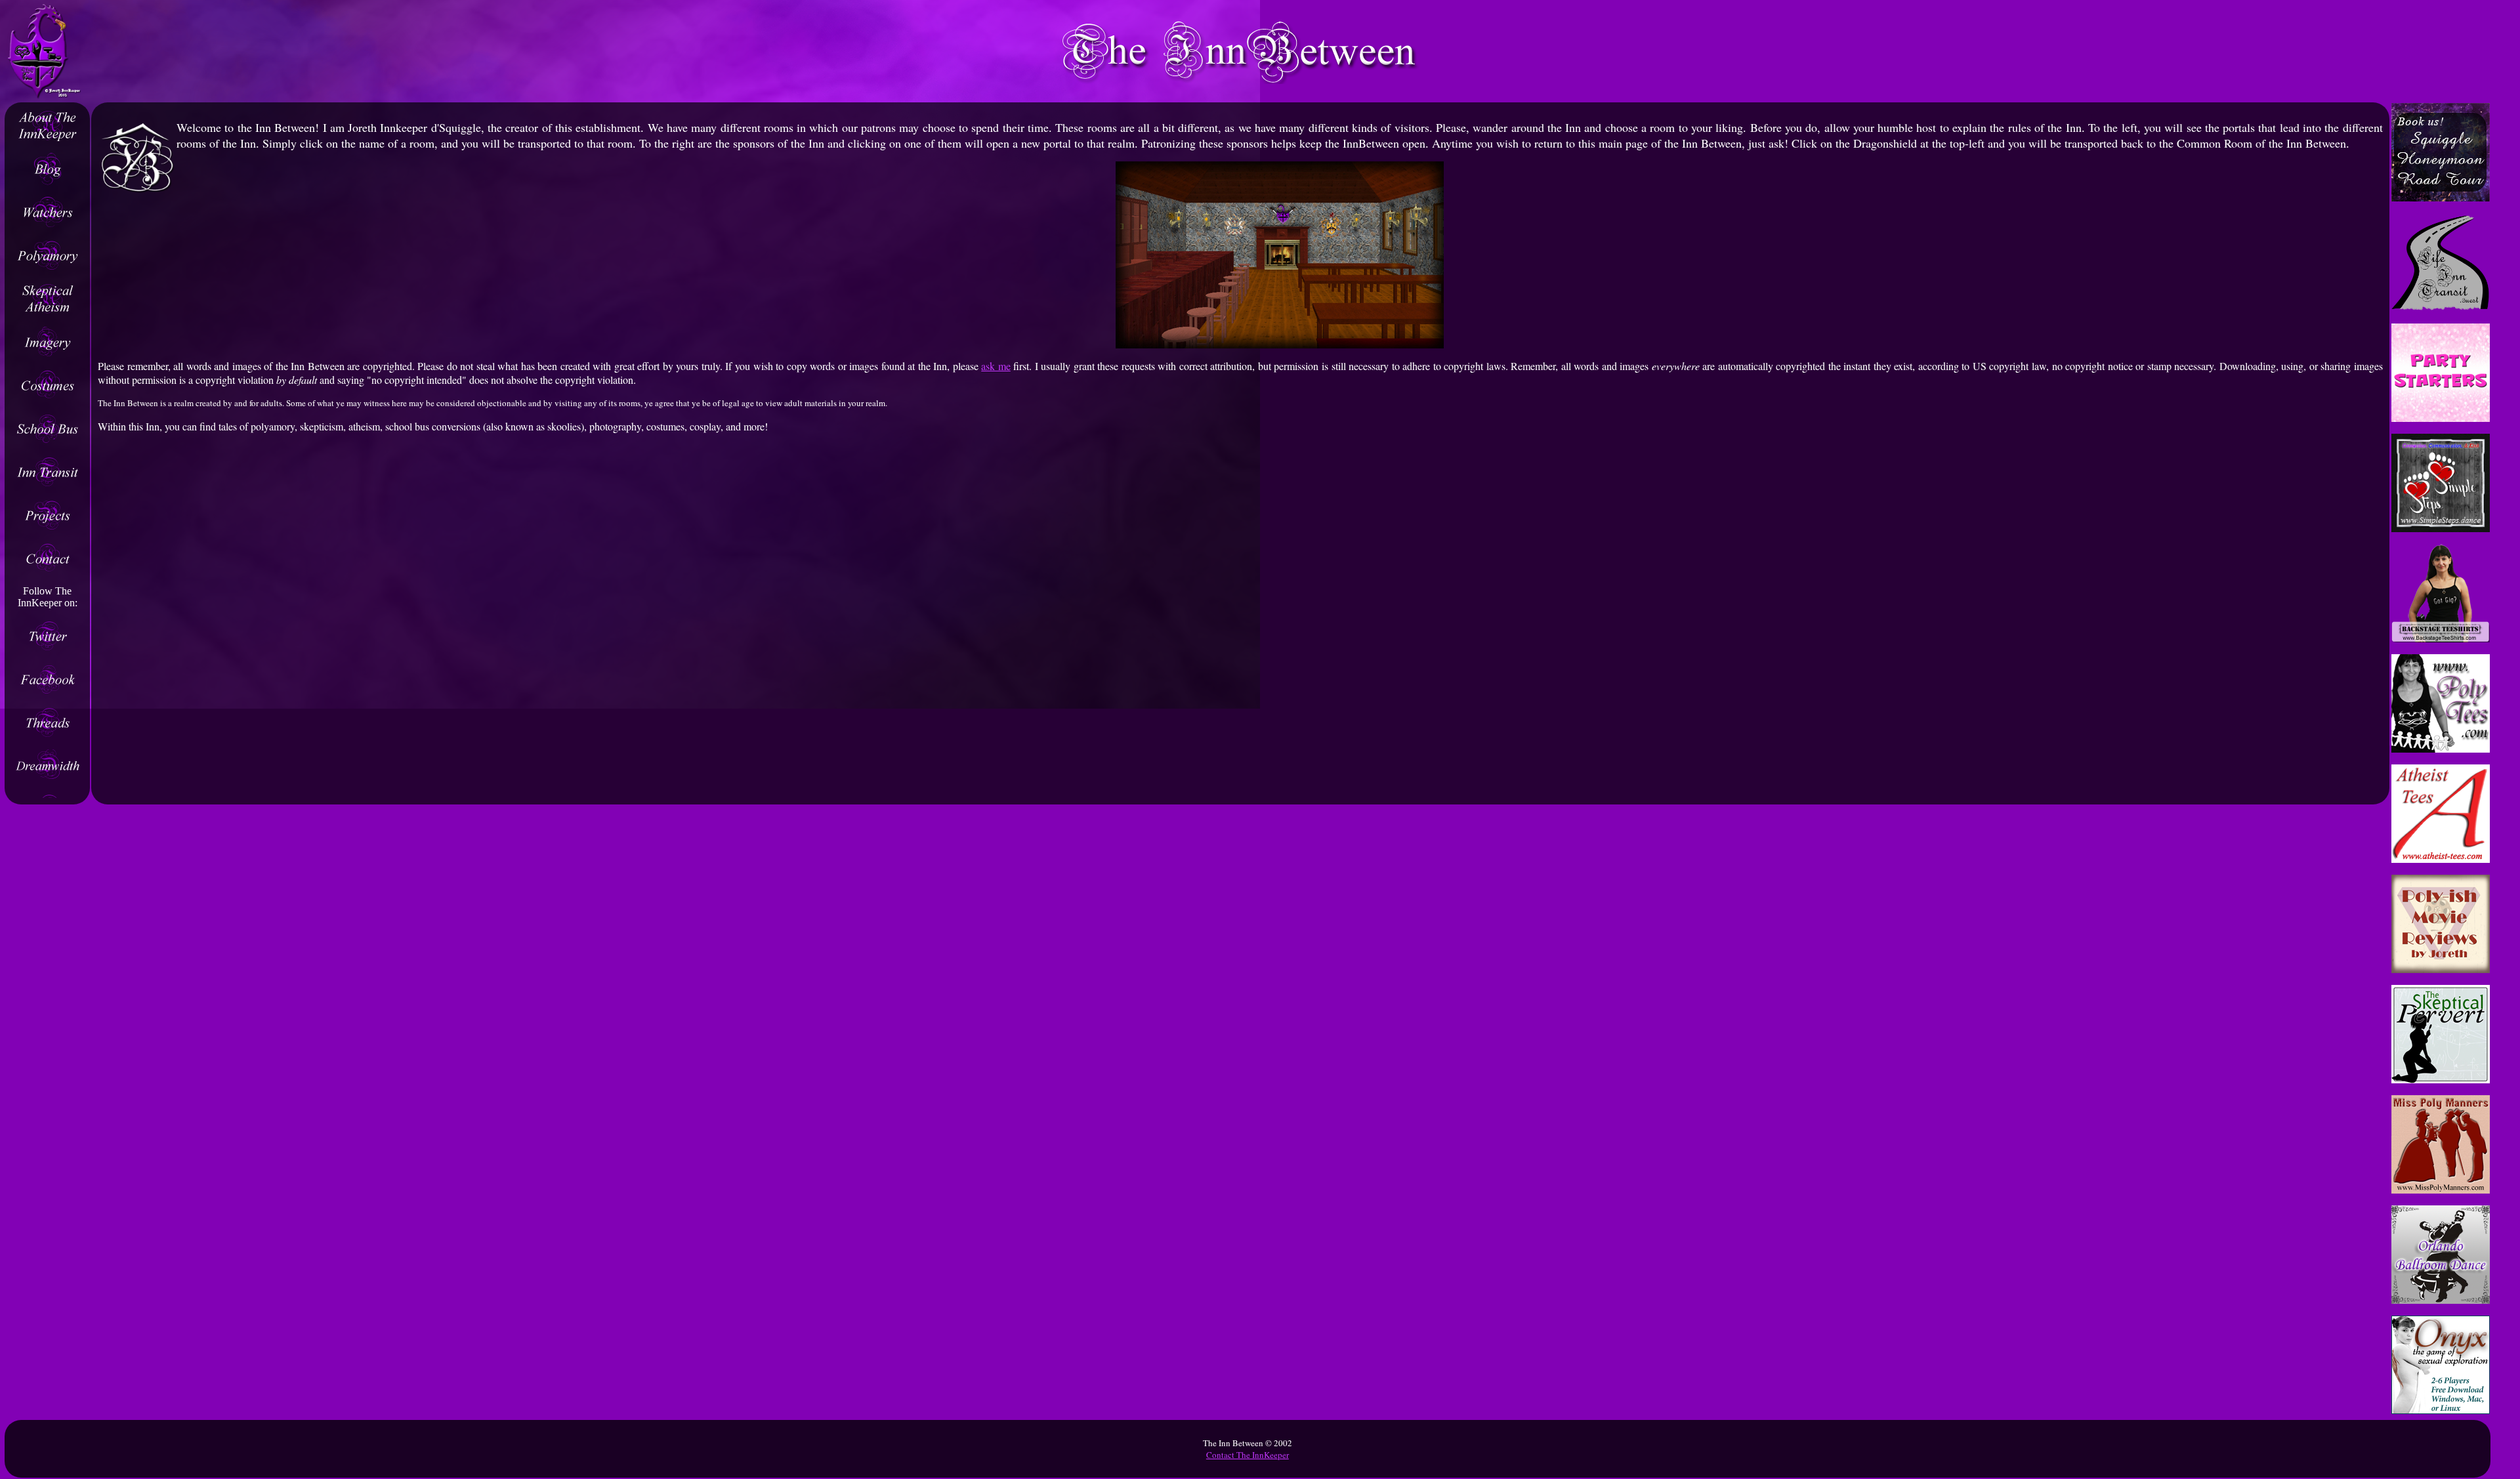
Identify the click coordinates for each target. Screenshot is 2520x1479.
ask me (996, 366)
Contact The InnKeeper (1248, 1455)
